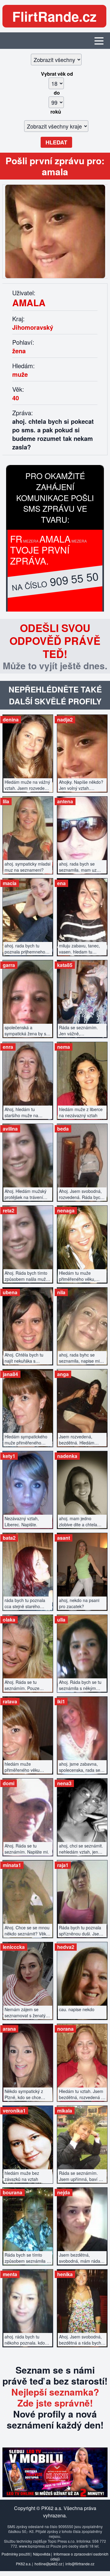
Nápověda (42, 2554)
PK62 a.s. (24, 2564)
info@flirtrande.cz (80, 2564)
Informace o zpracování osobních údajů (80, 2556)
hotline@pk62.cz (48, 2564)
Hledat (56, 142)
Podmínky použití (16, 2554)
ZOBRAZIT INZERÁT (28, 750)
